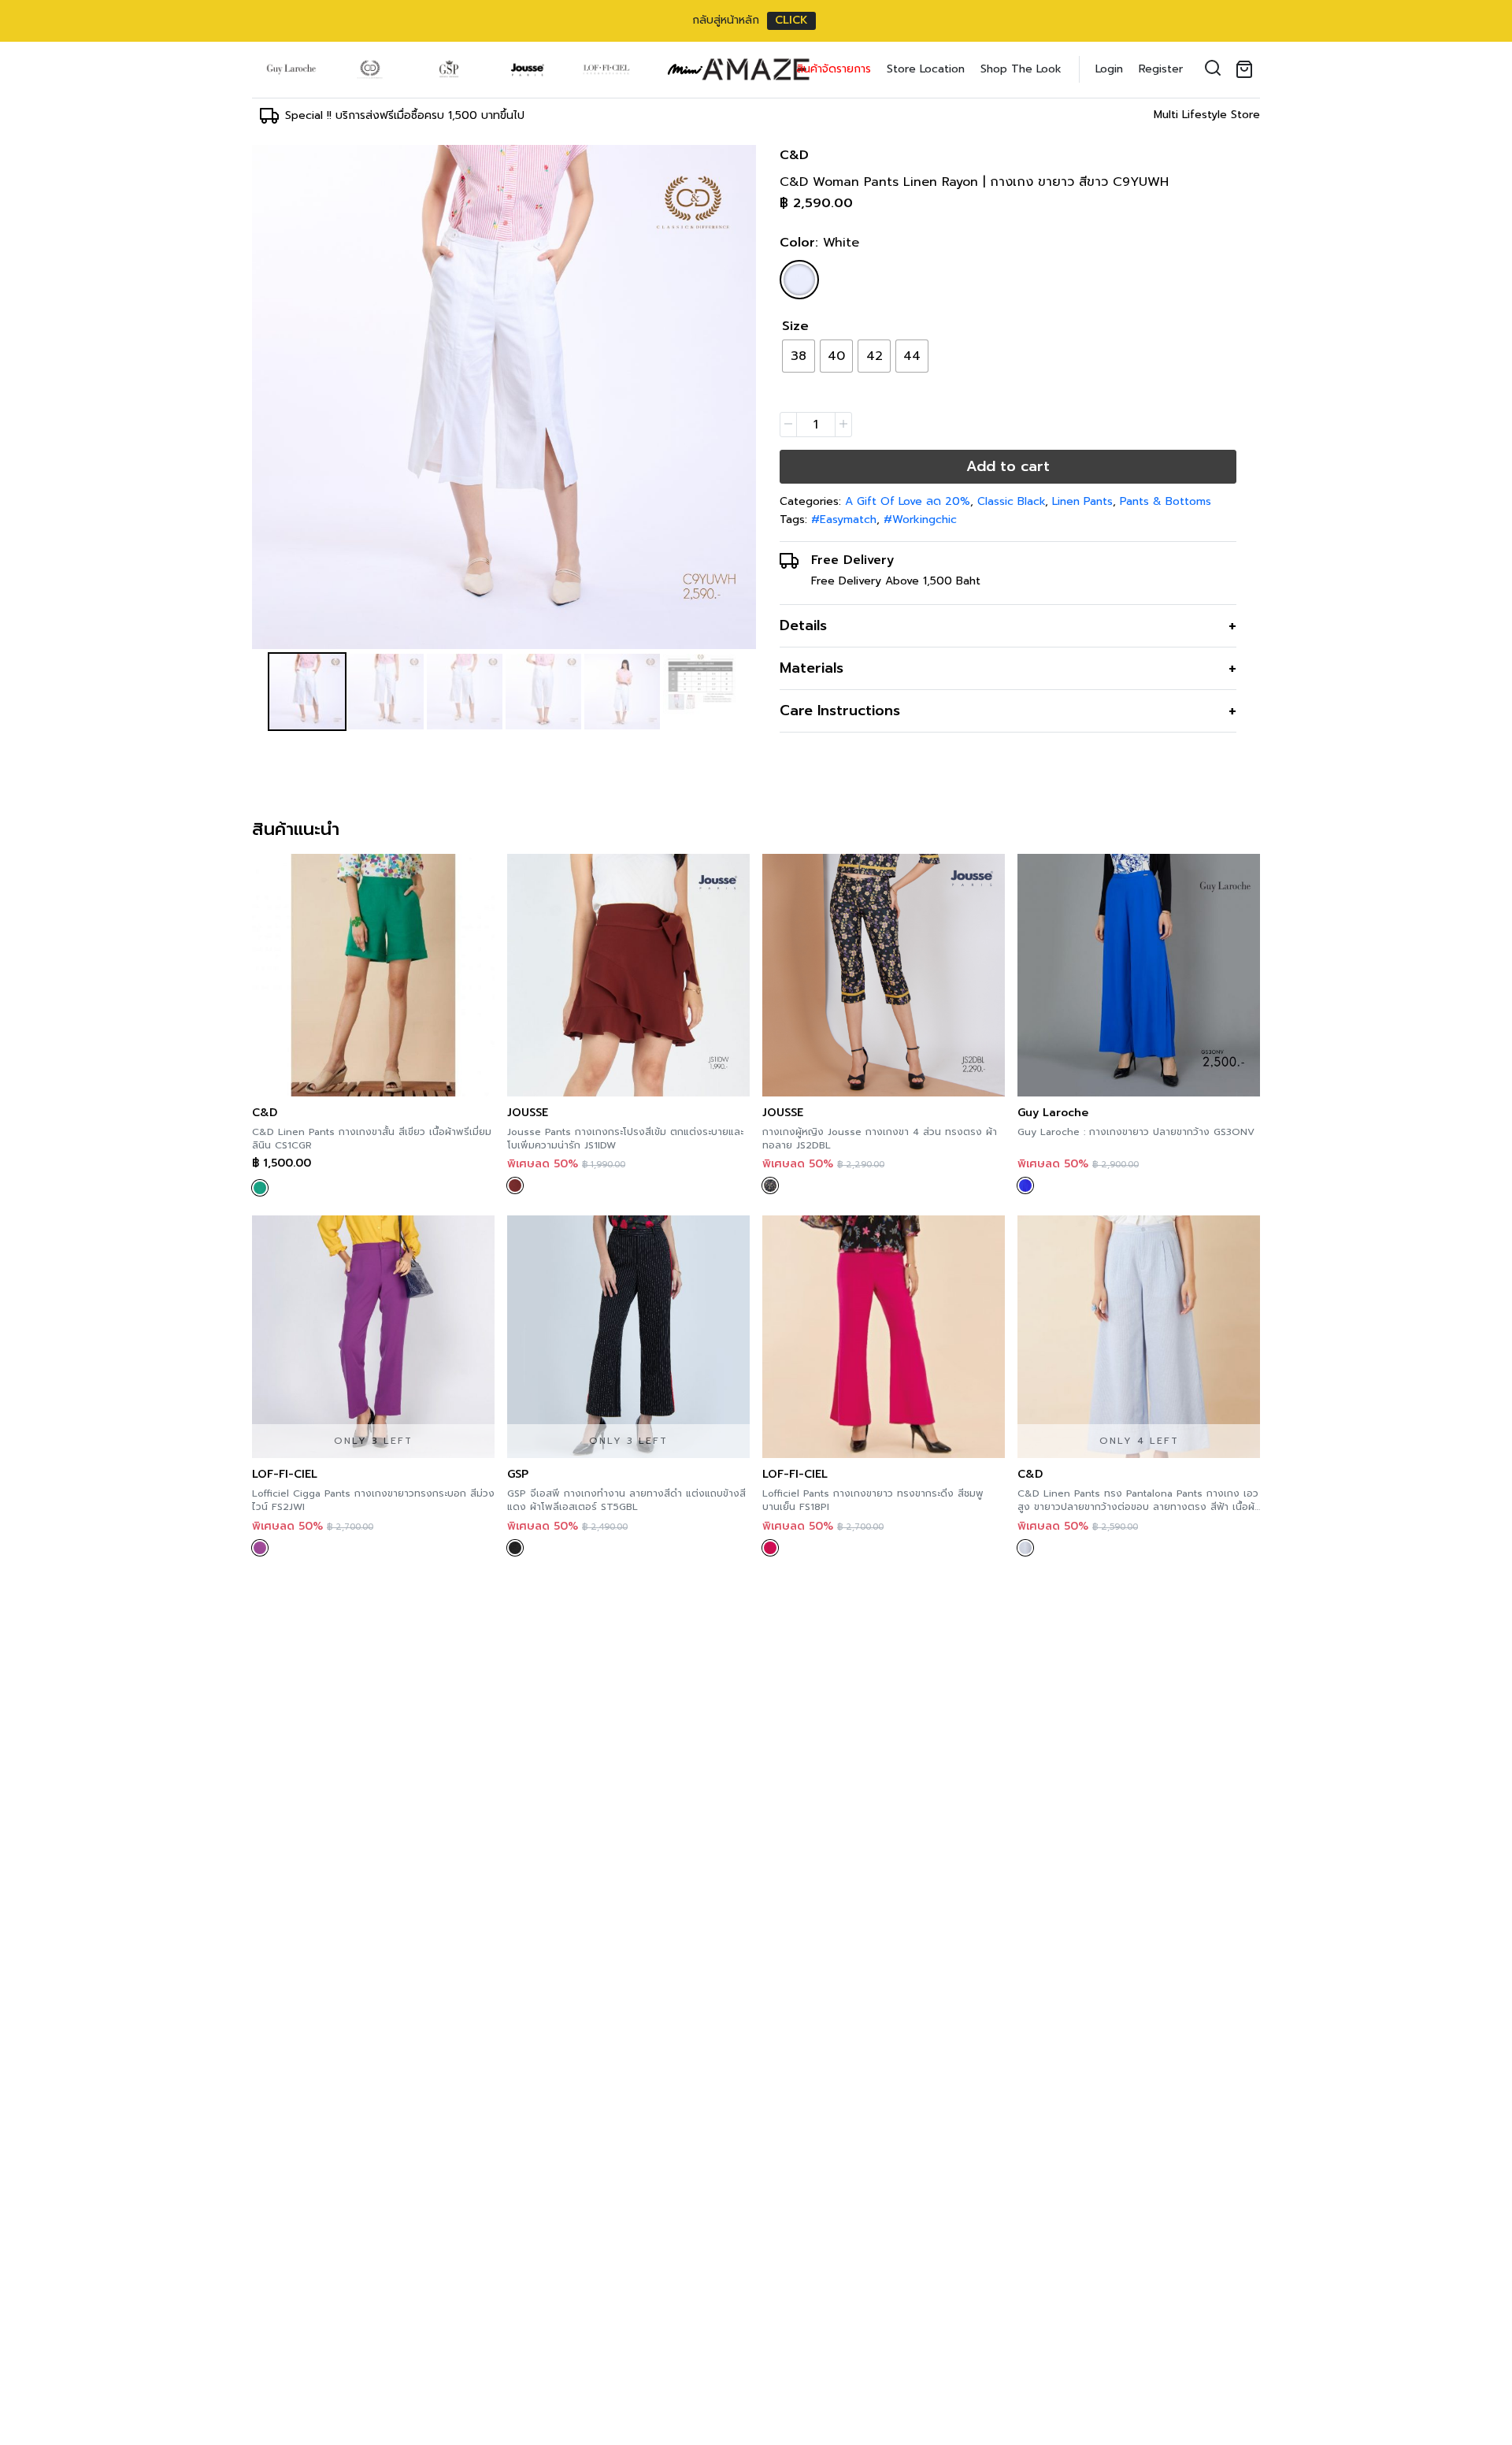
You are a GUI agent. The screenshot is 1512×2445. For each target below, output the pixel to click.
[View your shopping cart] (1247, 69)
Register (1161, 69)
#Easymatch (844, 519)
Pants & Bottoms (1165, 501)
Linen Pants (1082, 501)
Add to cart (1008, 466)
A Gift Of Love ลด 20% (908, 501)
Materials (812, 668)
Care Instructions (840, 710)
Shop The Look (1021, 69)
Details (803, 625)
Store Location (926, 69)
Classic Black (1011, 501)
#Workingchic (920, 519)
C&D (794, 155)
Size (795, 326)
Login (1109, 69)
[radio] (799, 356)
